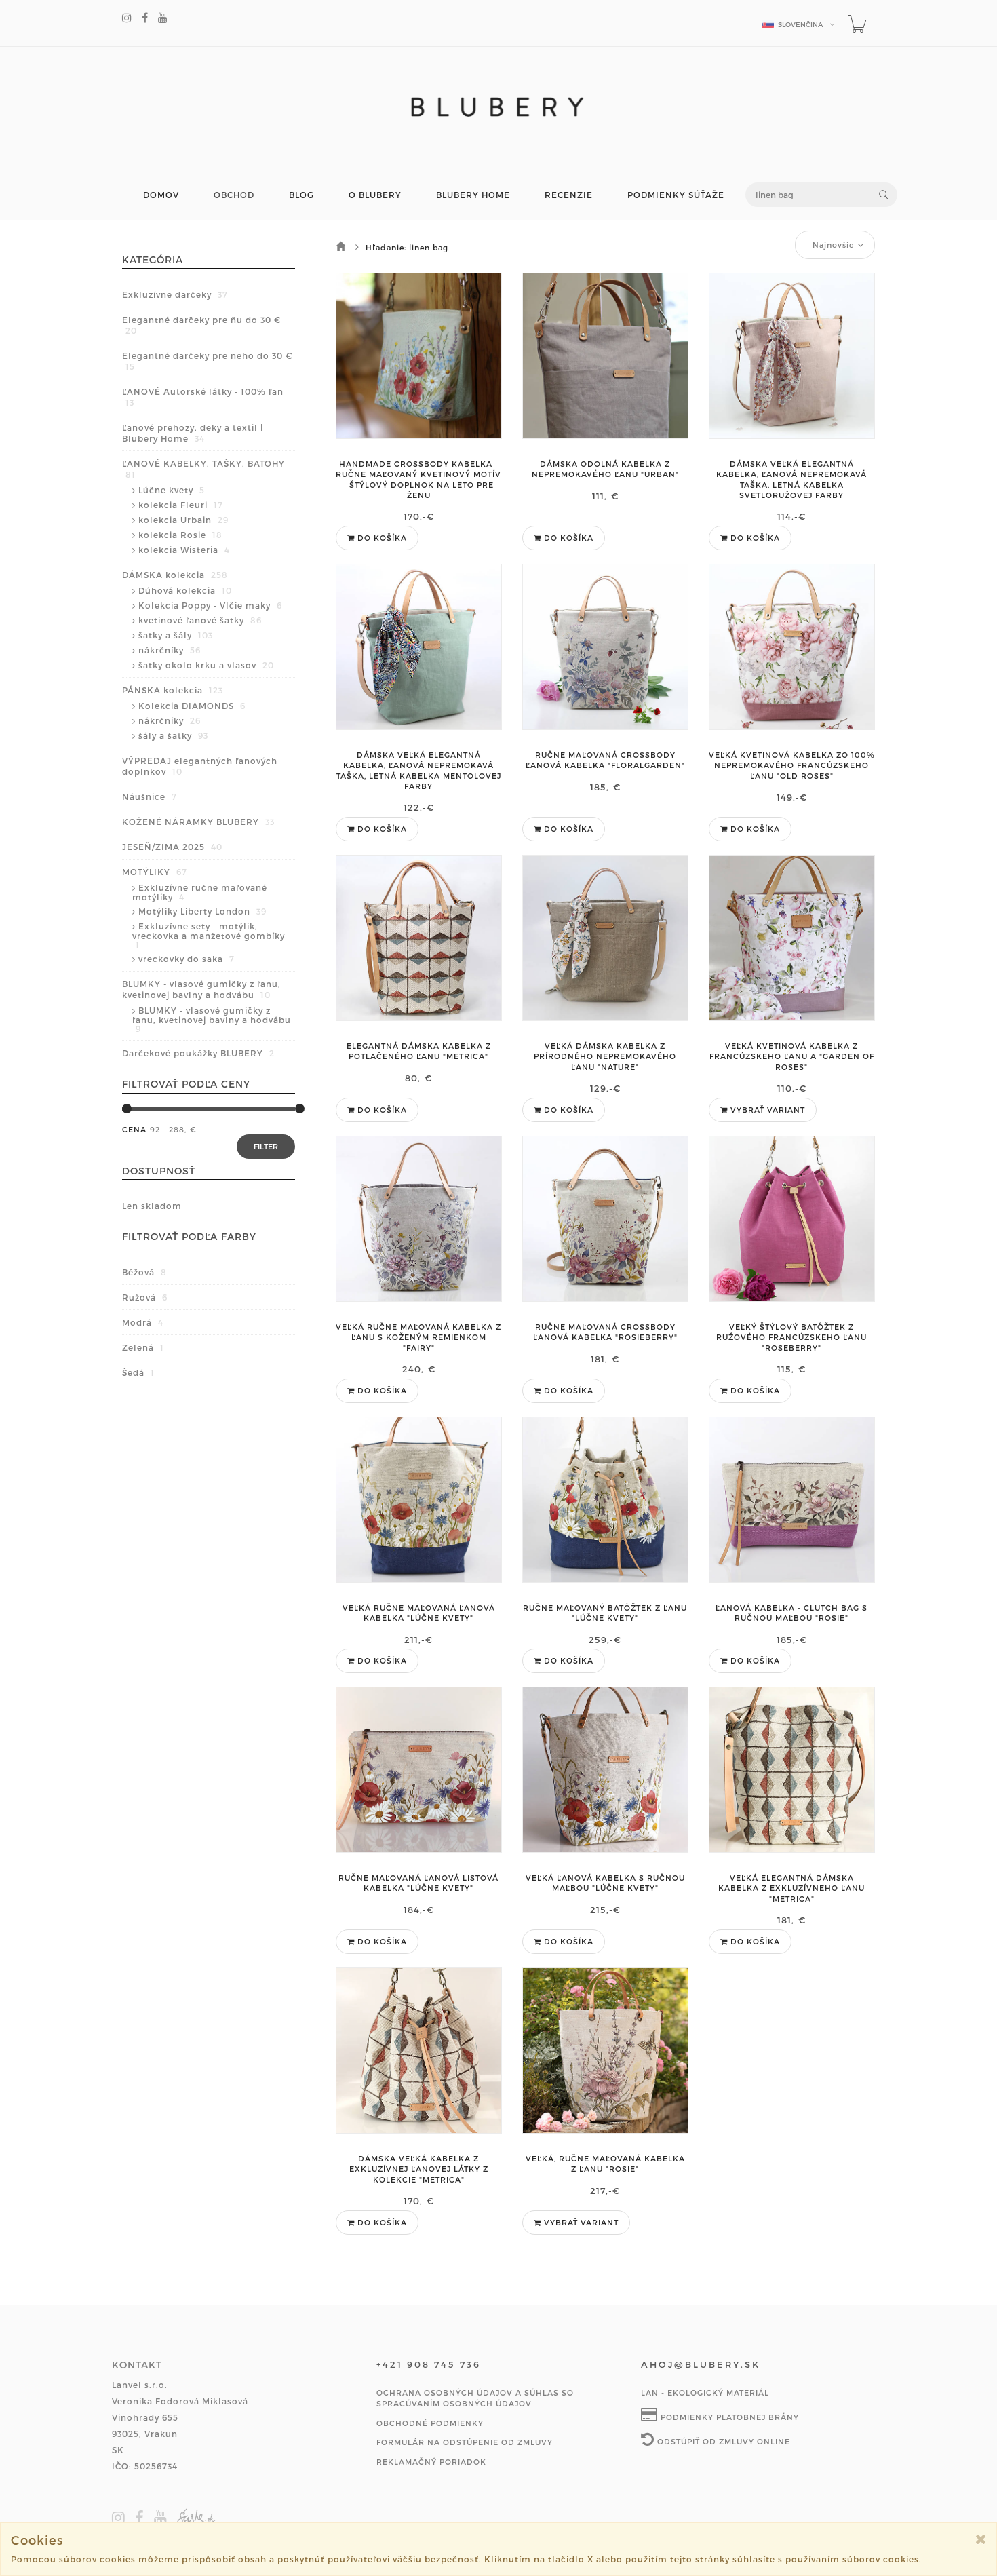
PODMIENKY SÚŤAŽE (676, 195)
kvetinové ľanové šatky (200, 620)
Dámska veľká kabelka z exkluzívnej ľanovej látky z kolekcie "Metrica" (419, 2169)
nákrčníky (170, 650)
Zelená (143, 1347)
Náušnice (150, 796)
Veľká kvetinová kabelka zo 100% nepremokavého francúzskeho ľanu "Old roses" (792, 765)
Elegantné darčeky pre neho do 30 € (207, 361)
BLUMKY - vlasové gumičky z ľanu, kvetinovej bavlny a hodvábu (201, 989)
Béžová (144, 1272)
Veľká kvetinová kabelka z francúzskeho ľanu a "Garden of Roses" (792, 1056)
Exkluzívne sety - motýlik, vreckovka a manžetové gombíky (209, 935)
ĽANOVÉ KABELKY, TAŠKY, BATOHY (203, 469)
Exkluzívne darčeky (175, 294)
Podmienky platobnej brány (728, 2417)
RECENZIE (569, 195)
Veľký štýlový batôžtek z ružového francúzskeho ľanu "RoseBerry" (791, 1337)
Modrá (143, 1322)
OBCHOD (234, 195)
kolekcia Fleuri (181, 505)
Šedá (138, 1372)
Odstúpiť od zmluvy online (722, 2441)
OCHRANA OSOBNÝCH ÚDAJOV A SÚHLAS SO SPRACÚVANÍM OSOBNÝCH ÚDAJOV (475, 2398)
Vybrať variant (766, 1110)
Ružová (145, 1297)
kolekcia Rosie (180, 535)
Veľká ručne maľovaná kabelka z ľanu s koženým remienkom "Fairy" (418, 1337)
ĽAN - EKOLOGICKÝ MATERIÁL (705, 2392)
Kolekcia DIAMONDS (192, 706)
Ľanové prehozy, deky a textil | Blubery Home (193, 433)
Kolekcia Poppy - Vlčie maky (210, 605)
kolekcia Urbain (183, 520)
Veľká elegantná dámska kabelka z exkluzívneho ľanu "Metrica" (791, 1888)
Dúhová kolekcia (185, 590)
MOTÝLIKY (155, 872)
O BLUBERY (375, 195)
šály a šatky (173, 735)
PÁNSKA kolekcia (173, 690)
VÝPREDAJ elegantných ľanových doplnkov (200, 766)
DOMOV (161, 195)
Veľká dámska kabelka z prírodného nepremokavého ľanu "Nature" (605, 1056)
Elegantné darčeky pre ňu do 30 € (201, 325)
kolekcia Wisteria (184, 550)
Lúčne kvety (172, 490)
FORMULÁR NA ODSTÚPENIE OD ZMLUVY (465, 2442)
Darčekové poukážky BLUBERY (198, 1053)
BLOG (301, 195)
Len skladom (152, 1206)
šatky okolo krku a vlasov (206, 665)
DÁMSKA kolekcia (175, 575)
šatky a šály (176, 635)
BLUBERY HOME (473, 195)
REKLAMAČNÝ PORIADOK (431, 2462)
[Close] (981, 2539)
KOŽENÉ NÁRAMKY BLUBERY (198, 822)
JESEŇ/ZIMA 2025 (172, 847)
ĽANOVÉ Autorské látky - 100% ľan (203, 397)
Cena (134, 1129)
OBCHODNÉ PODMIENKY (430, 2423)
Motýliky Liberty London (202, 911)
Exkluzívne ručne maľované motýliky (200, 892)
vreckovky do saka (187, 959)
